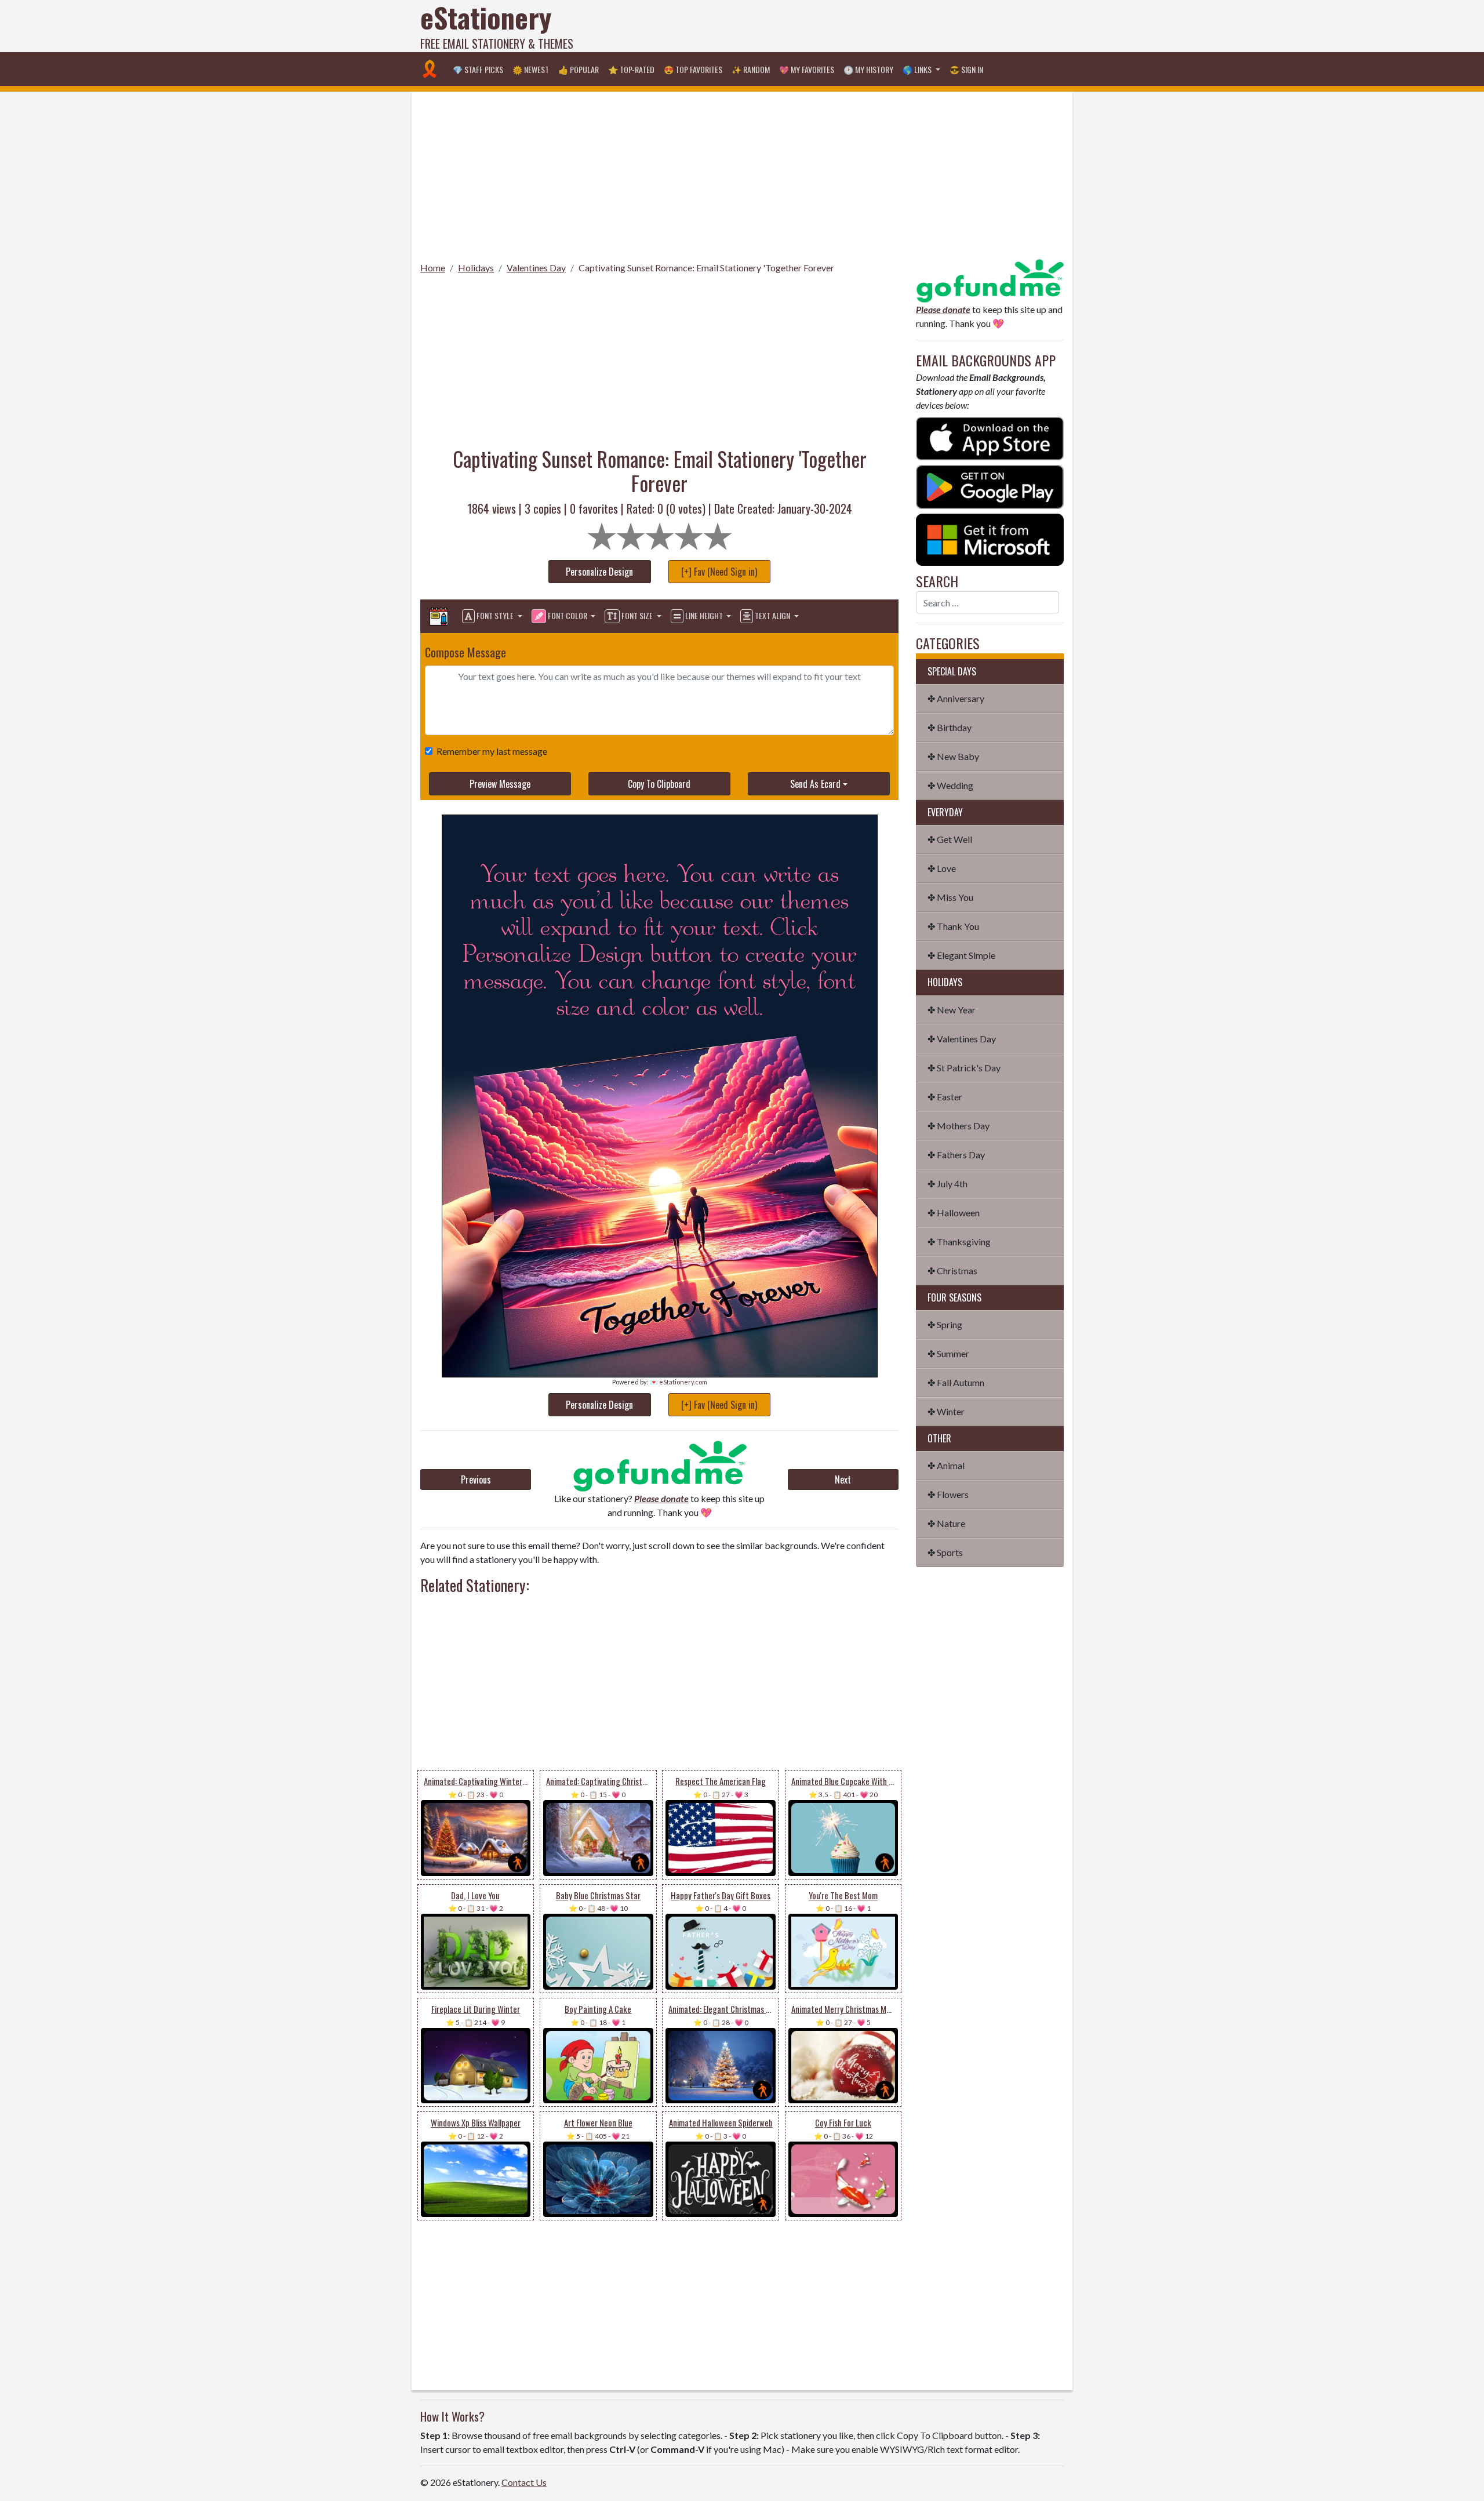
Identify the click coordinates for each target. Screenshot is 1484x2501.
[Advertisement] (853, 26)
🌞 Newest (531, 69)
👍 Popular (579, 69)
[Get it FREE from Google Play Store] (990, 486)
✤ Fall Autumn (956, 1382)
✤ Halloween (954, 1213)
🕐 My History (868, 69)
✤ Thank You (953, 926)
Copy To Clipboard (659, 784)
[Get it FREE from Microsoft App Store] (990, 538)
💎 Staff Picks (478, 69)
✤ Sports (945, 1552)
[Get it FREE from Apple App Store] (990, 437)
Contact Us (524, 2482)
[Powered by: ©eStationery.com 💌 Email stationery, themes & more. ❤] (660, 835)
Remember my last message (492, 751)
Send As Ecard (815, 784)
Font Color (568, 615)
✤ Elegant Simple (961, 955)
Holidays (476, 268)
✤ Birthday (950, 727)
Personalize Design (599, 572)
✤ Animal (946, 1465)
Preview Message (500, 784)
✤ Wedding (950, 785)
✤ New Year (952, 1010)
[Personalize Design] (439, 616)
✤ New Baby (953, 756)
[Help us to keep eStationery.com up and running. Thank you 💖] (659, 1466)
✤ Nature (946, 1523)
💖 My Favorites (807, 69)
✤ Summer (948, 1353)
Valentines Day (536, 268)
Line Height (704, 615)
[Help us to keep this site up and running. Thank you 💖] (990, 279)
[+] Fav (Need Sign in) (719, 572)
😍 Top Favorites (693, 69)
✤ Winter (946, 1411)
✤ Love (942, 868)
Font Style (495, 615)
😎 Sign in (966, 69)
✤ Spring (945, 1324)
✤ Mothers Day (959, 1126)
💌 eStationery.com (679, 1382)
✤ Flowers (948, 1494)
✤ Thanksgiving (959, 1242)
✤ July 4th (947, 1184)
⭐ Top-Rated (631, 69)
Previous (476, 1479)
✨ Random (751, 69)
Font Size (637, 615)
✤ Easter (945, 1097)
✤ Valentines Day (962, 1039)
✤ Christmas (952, 1271)
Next (843, 1479)
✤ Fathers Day (956, 1155)
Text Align (772, 615)
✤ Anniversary (956, 698)
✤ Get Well (950, 839)
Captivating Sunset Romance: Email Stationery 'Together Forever (706, 268)
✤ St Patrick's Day (964, 1068)
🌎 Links (918, 69)
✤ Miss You (950, 897)
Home (433, 268)
